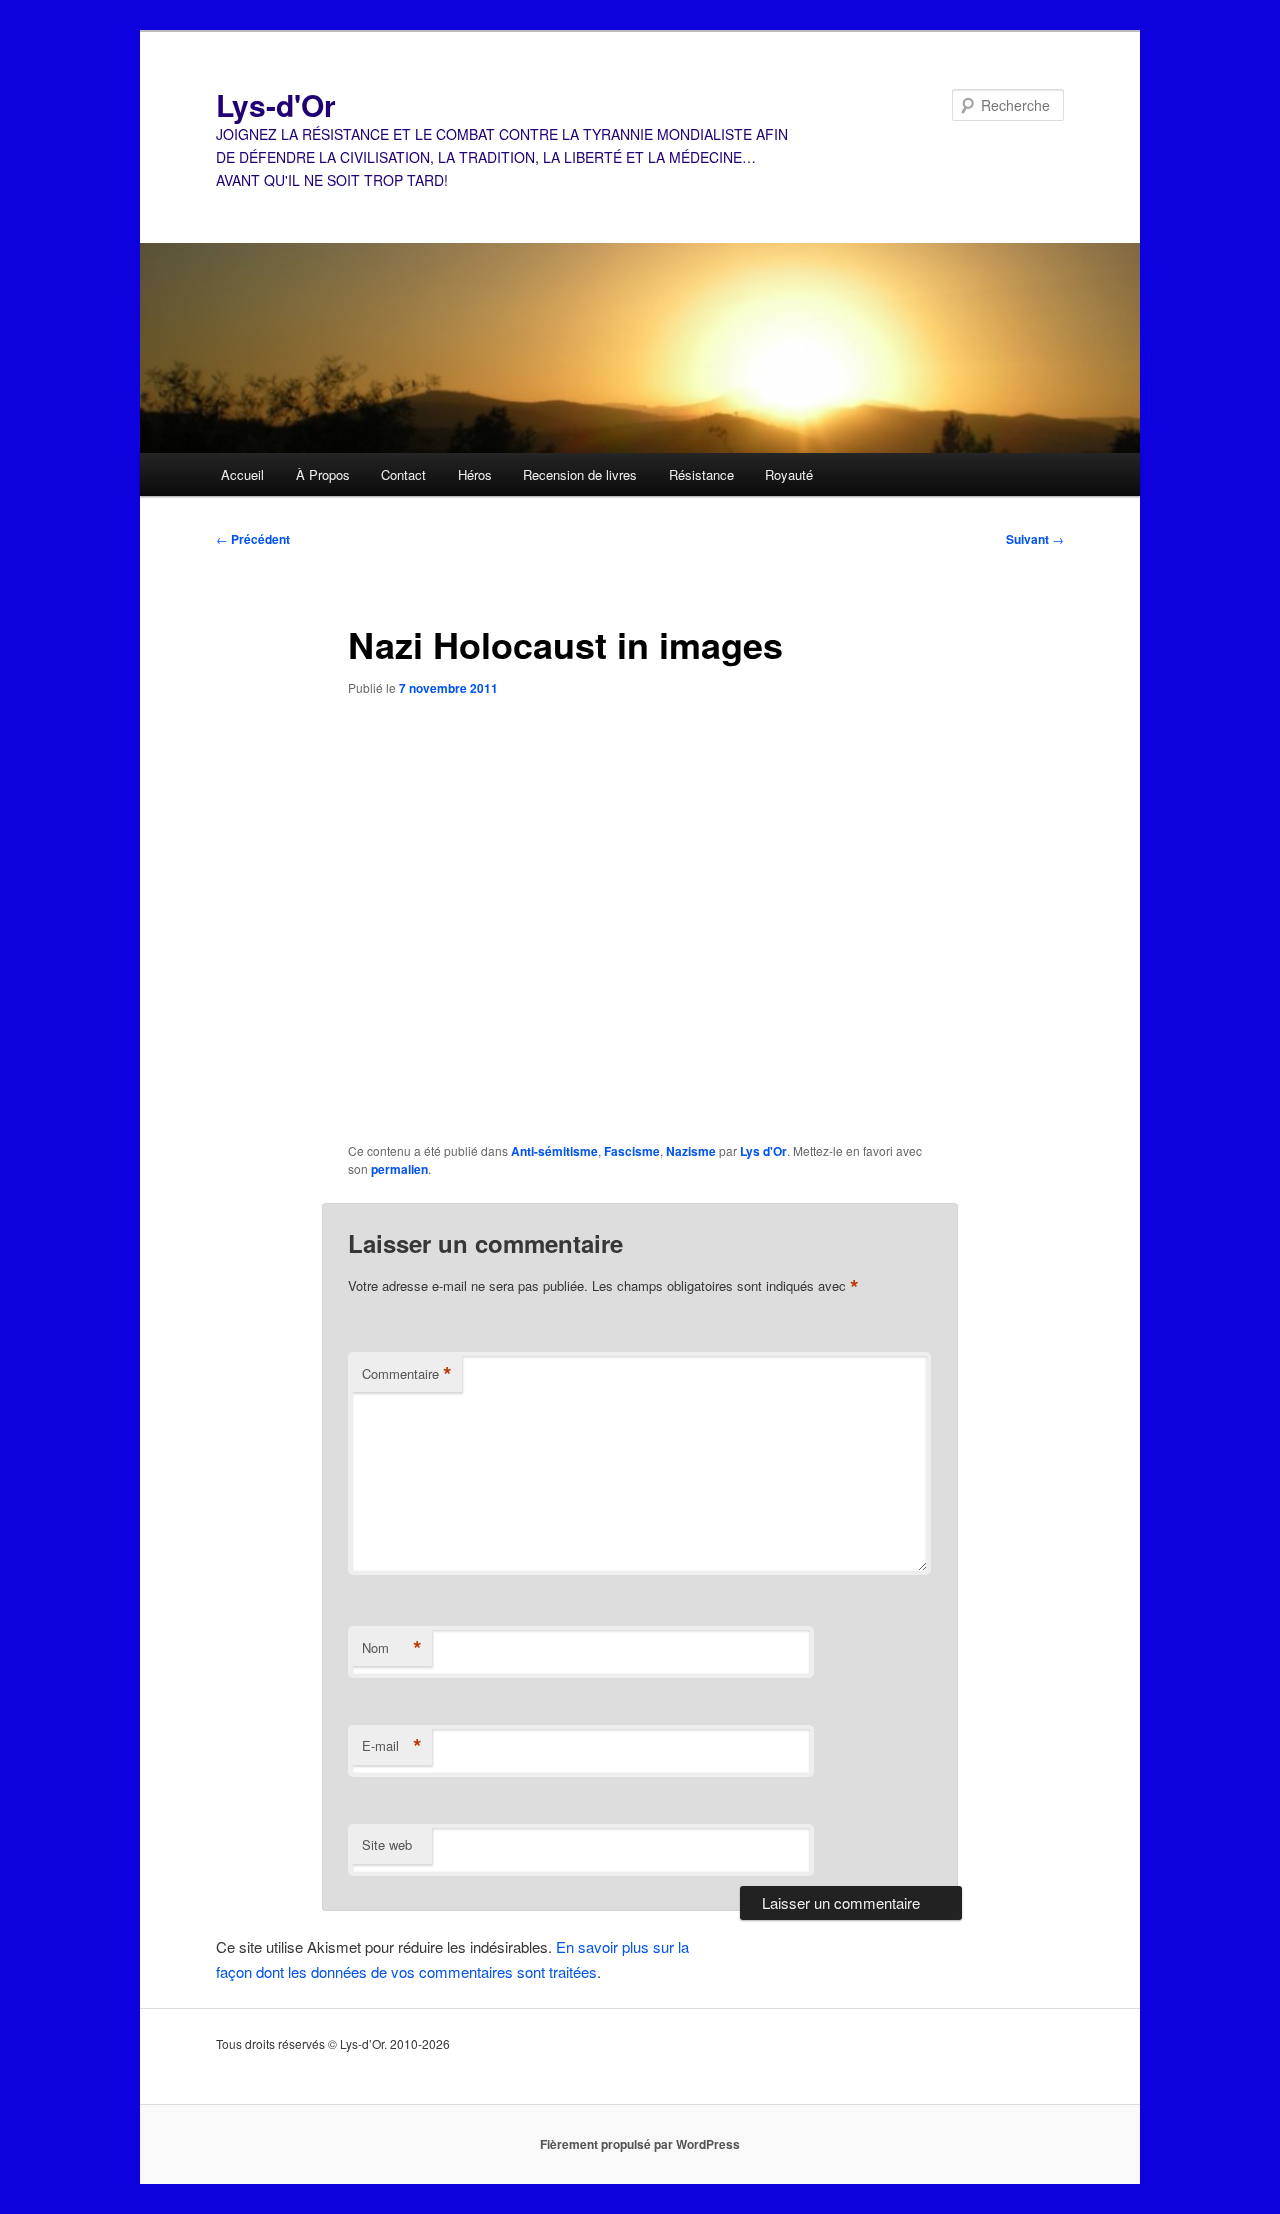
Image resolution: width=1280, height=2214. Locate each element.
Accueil (242, 474)
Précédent (253, 539)
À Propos (323, 474)
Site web (387, 1844)
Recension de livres (580, 474)
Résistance (701, 474)
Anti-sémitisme (554, 1151)
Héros (475, 474)
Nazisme (691, 1151)
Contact (403, 474)
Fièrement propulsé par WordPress (640, 2144)
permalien (399, 1169)
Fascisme (632, 1151)
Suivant (1035, 539)
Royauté (789, 474)
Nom (392, 1648)
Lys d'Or (763, 1151)
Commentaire (407, 1374)
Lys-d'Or (276, 104)
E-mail (392, 1746)
